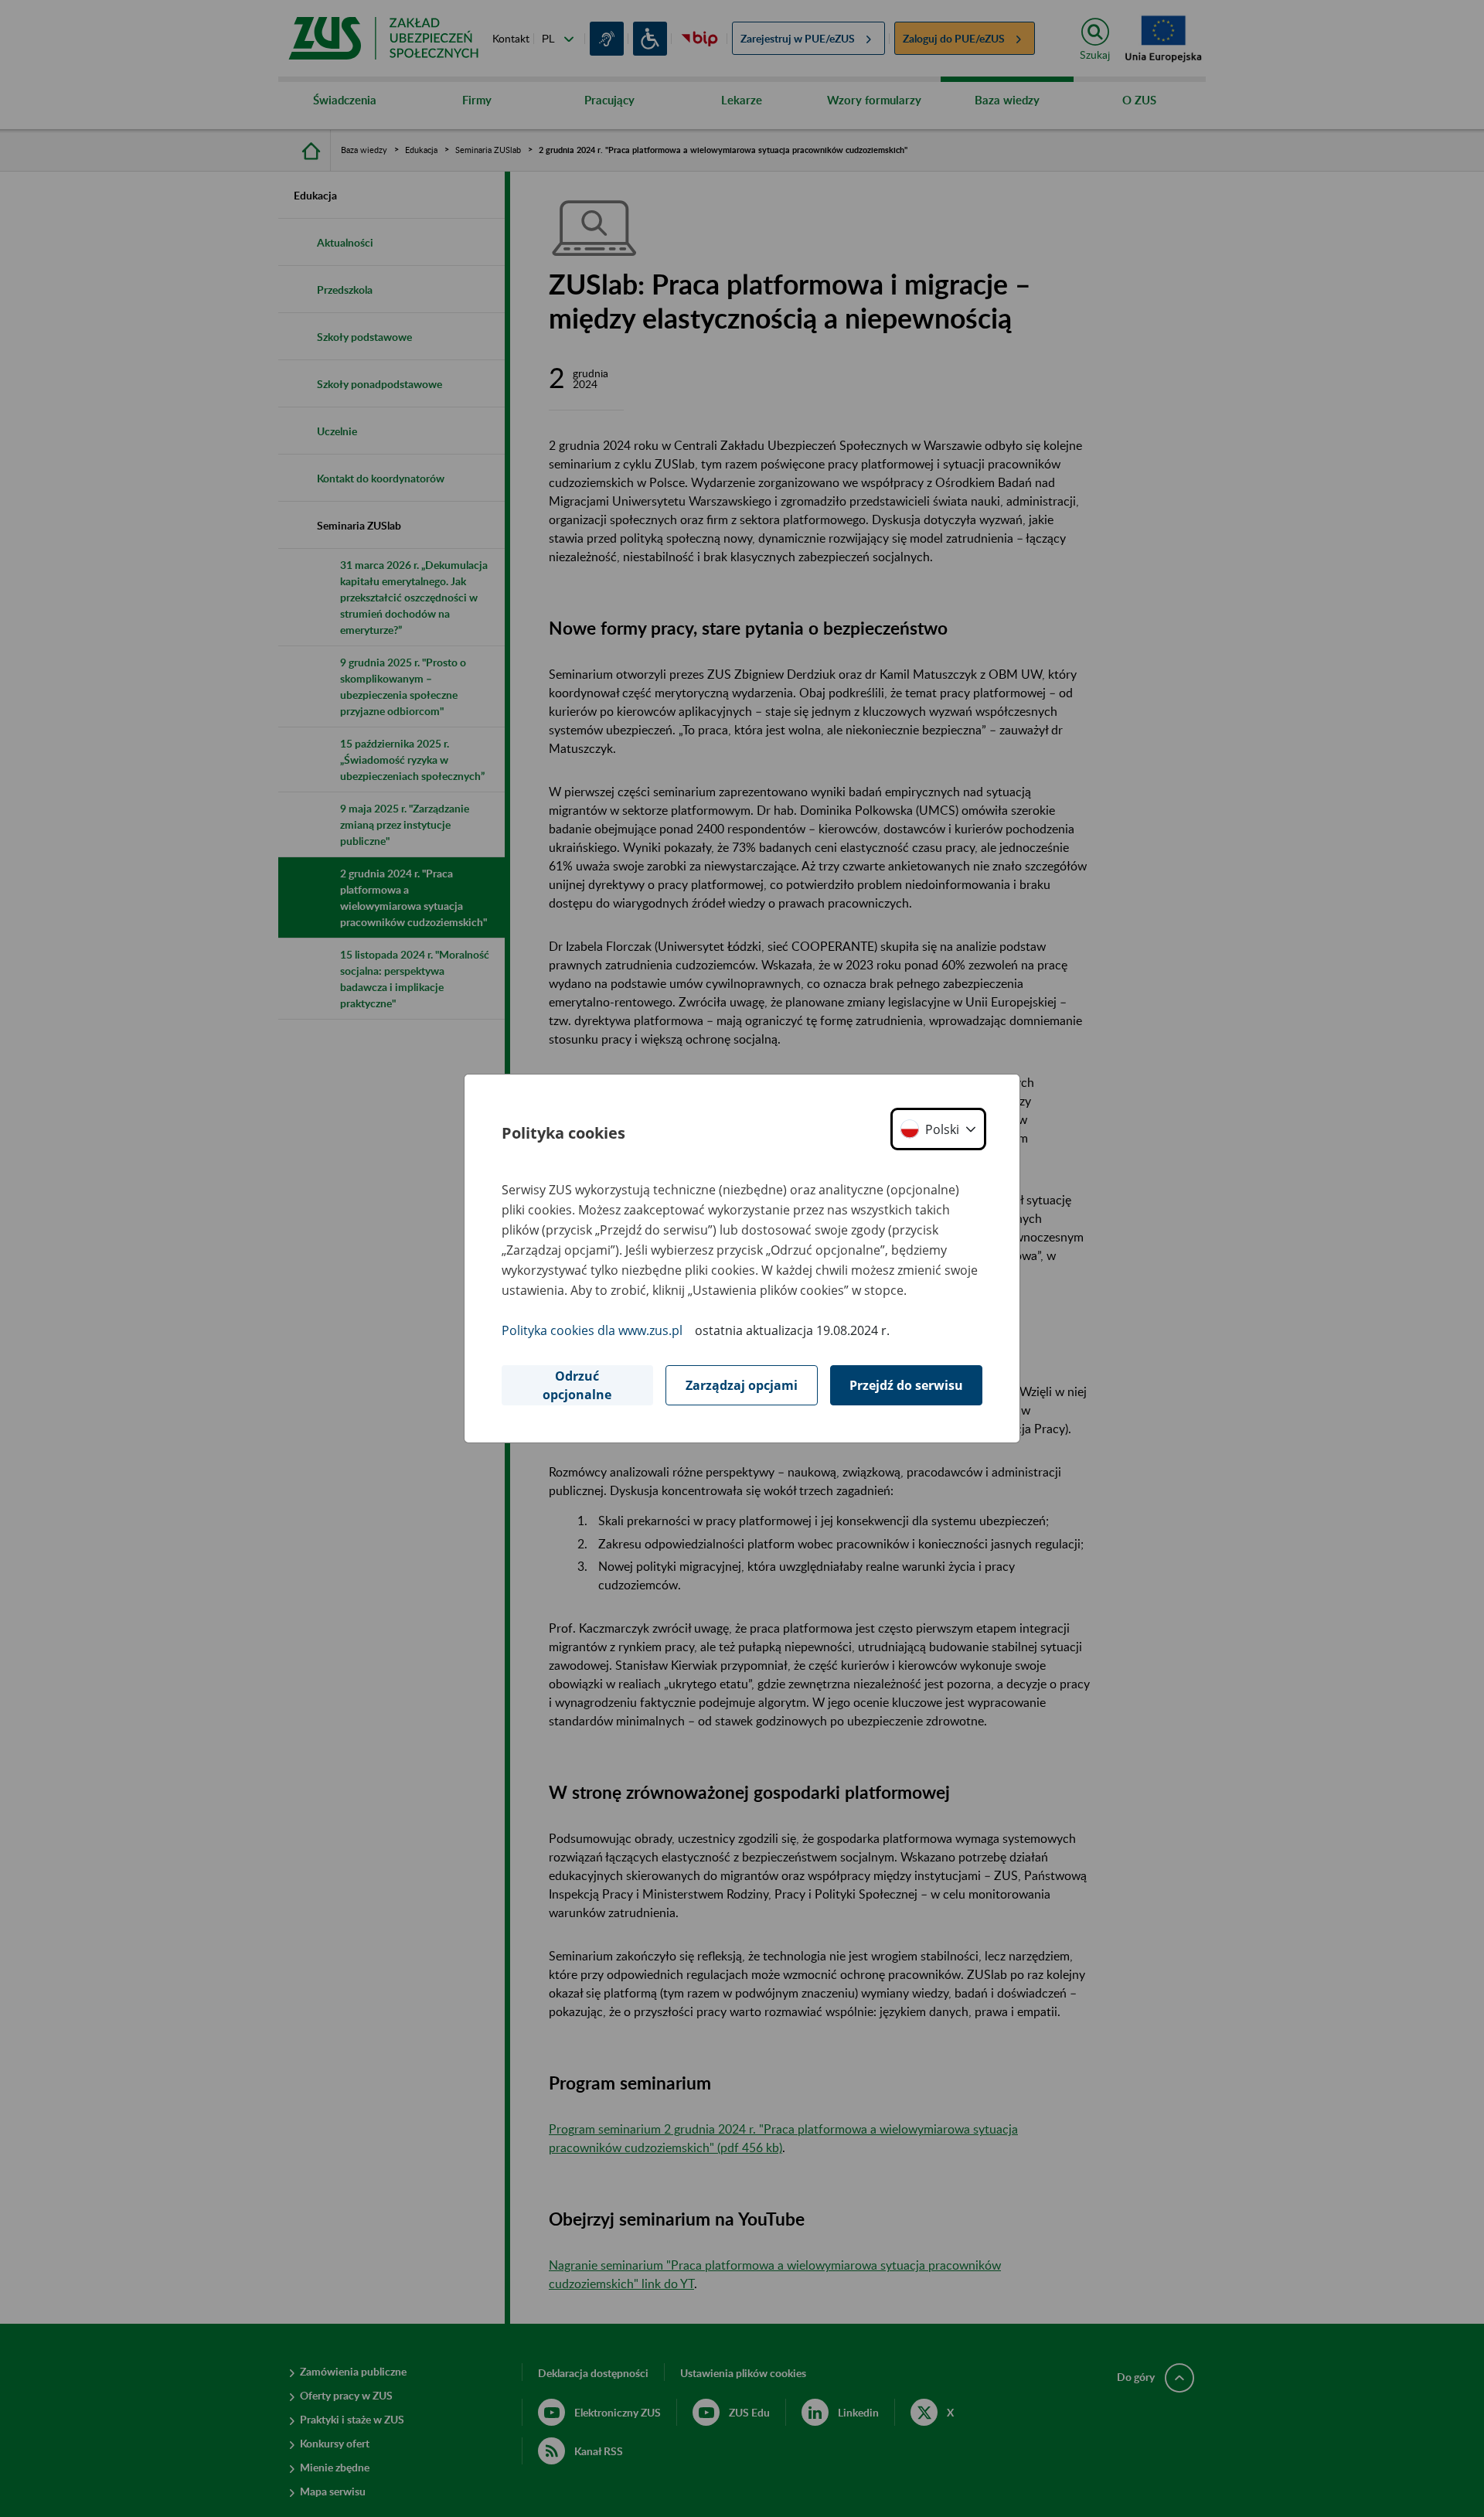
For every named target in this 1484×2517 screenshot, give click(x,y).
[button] (938, 1129)
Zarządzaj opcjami (742, 1385)
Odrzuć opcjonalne (577, 1385)
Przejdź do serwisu (906, 1385)
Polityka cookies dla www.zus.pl (592, 1330)
